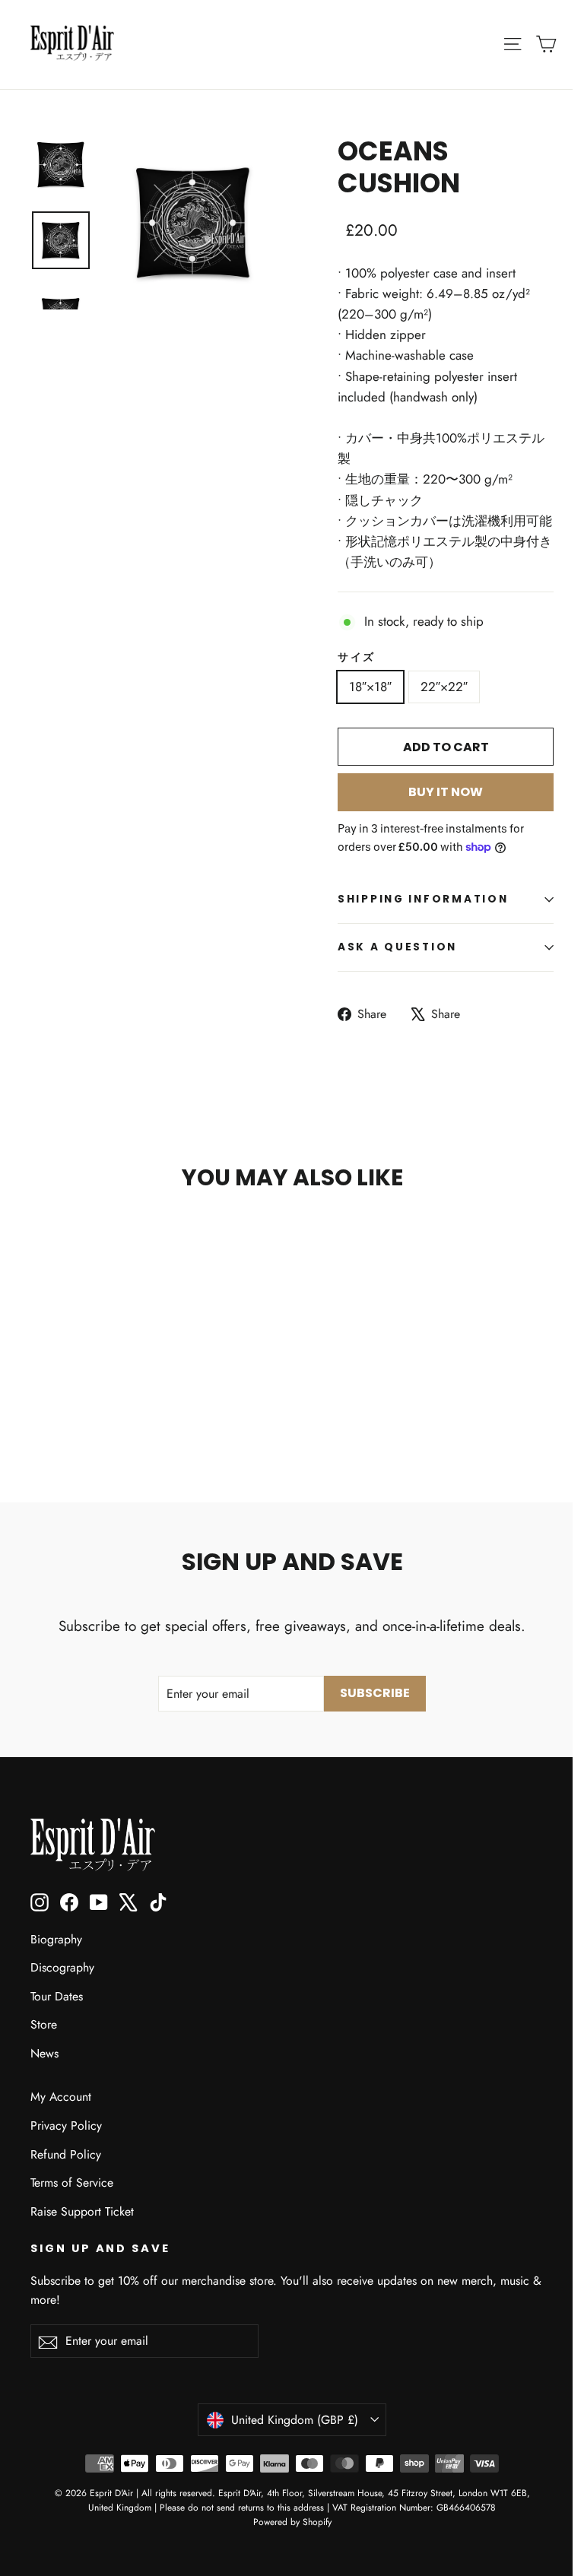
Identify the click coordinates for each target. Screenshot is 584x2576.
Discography (62, 1967)
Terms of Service (72, 2183)
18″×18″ (370, 687)
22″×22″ (444, 687)
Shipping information (423, 899)
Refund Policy (66, 2154)
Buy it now (446, 792)
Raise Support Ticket (82, 2211)
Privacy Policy (66, 2126)
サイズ (357, 658)
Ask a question (397, 947)
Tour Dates (57, 1996)
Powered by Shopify (292, 2522)
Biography (56, 1939)
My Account (61, 2097)
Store (44, 2024)
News (44, 2053)
